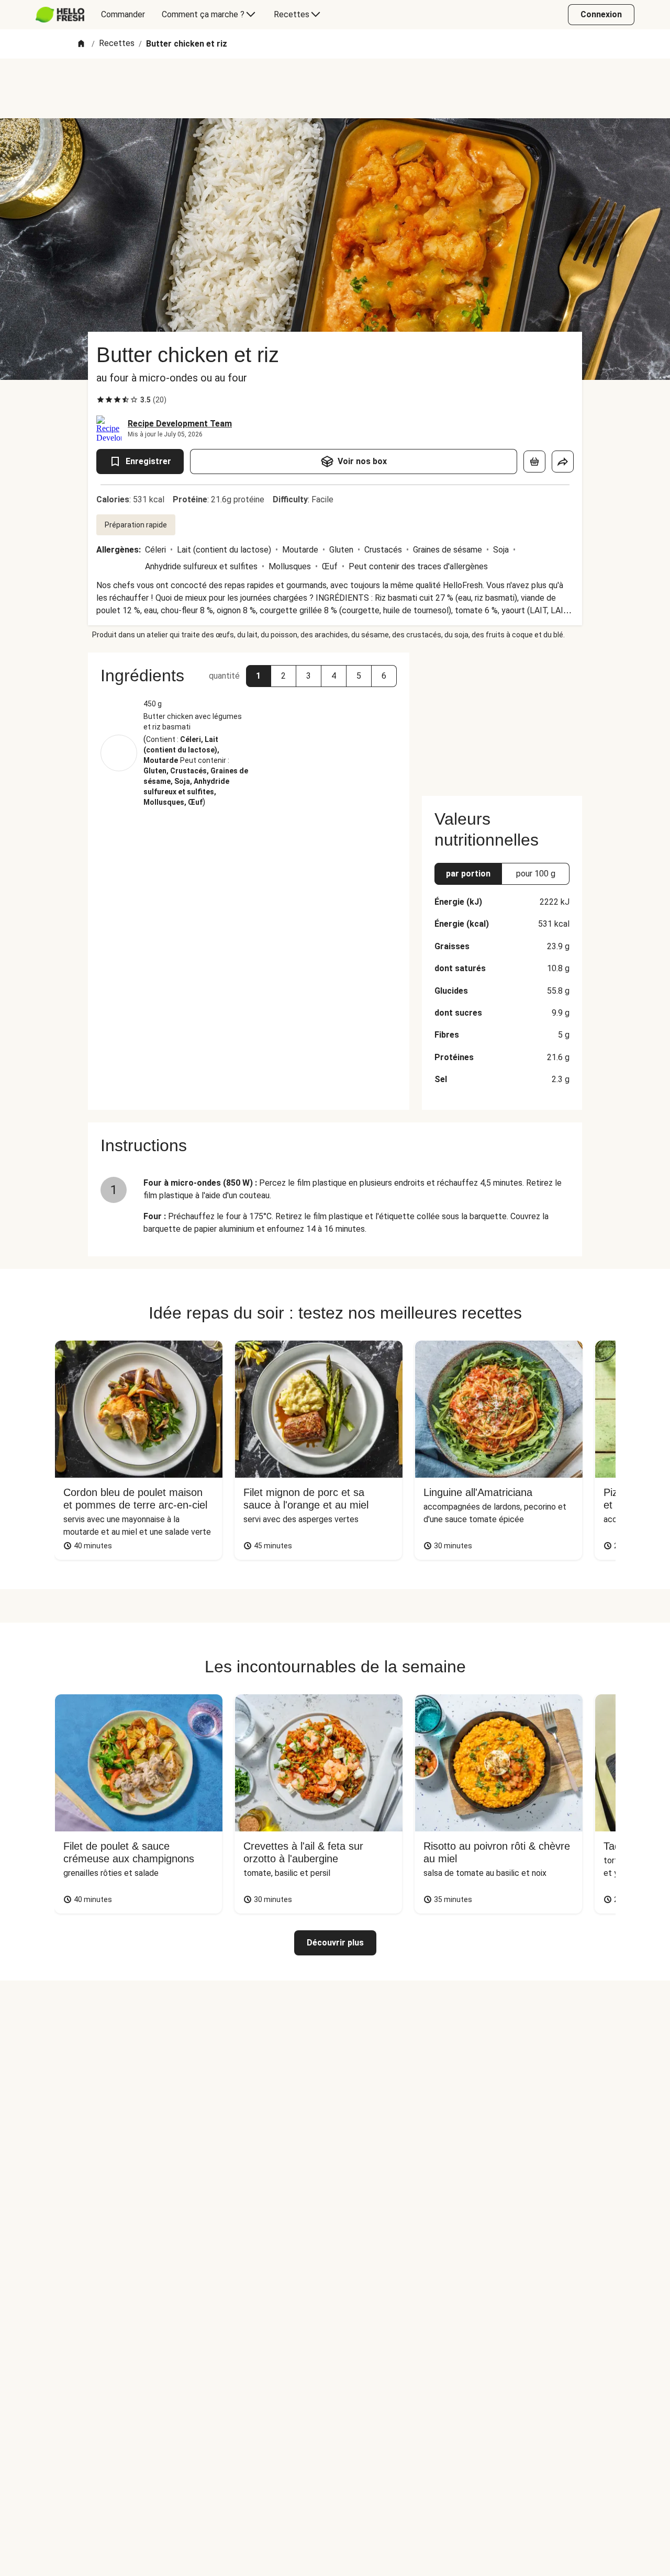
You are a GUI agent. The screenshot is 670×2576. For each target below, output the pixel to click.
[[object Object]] (534, 462)
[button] (259, 676)
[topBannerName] (335, 88)
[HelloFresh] (60, 15)
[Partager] (563, 462)
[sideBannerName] (502, 718)
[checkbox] (100, 400)
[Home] (81, 44)
